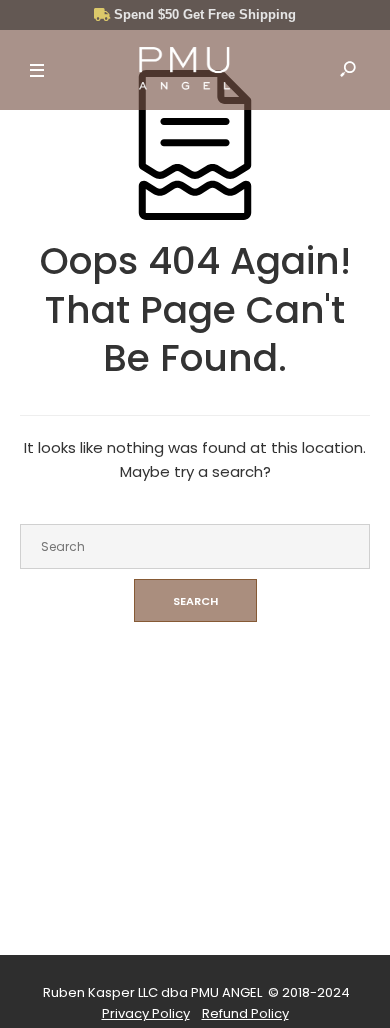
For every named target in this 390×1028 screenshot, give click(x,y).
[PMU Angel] (184, 71)
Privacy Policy (146, 1013)
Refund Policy (245, 1013)
